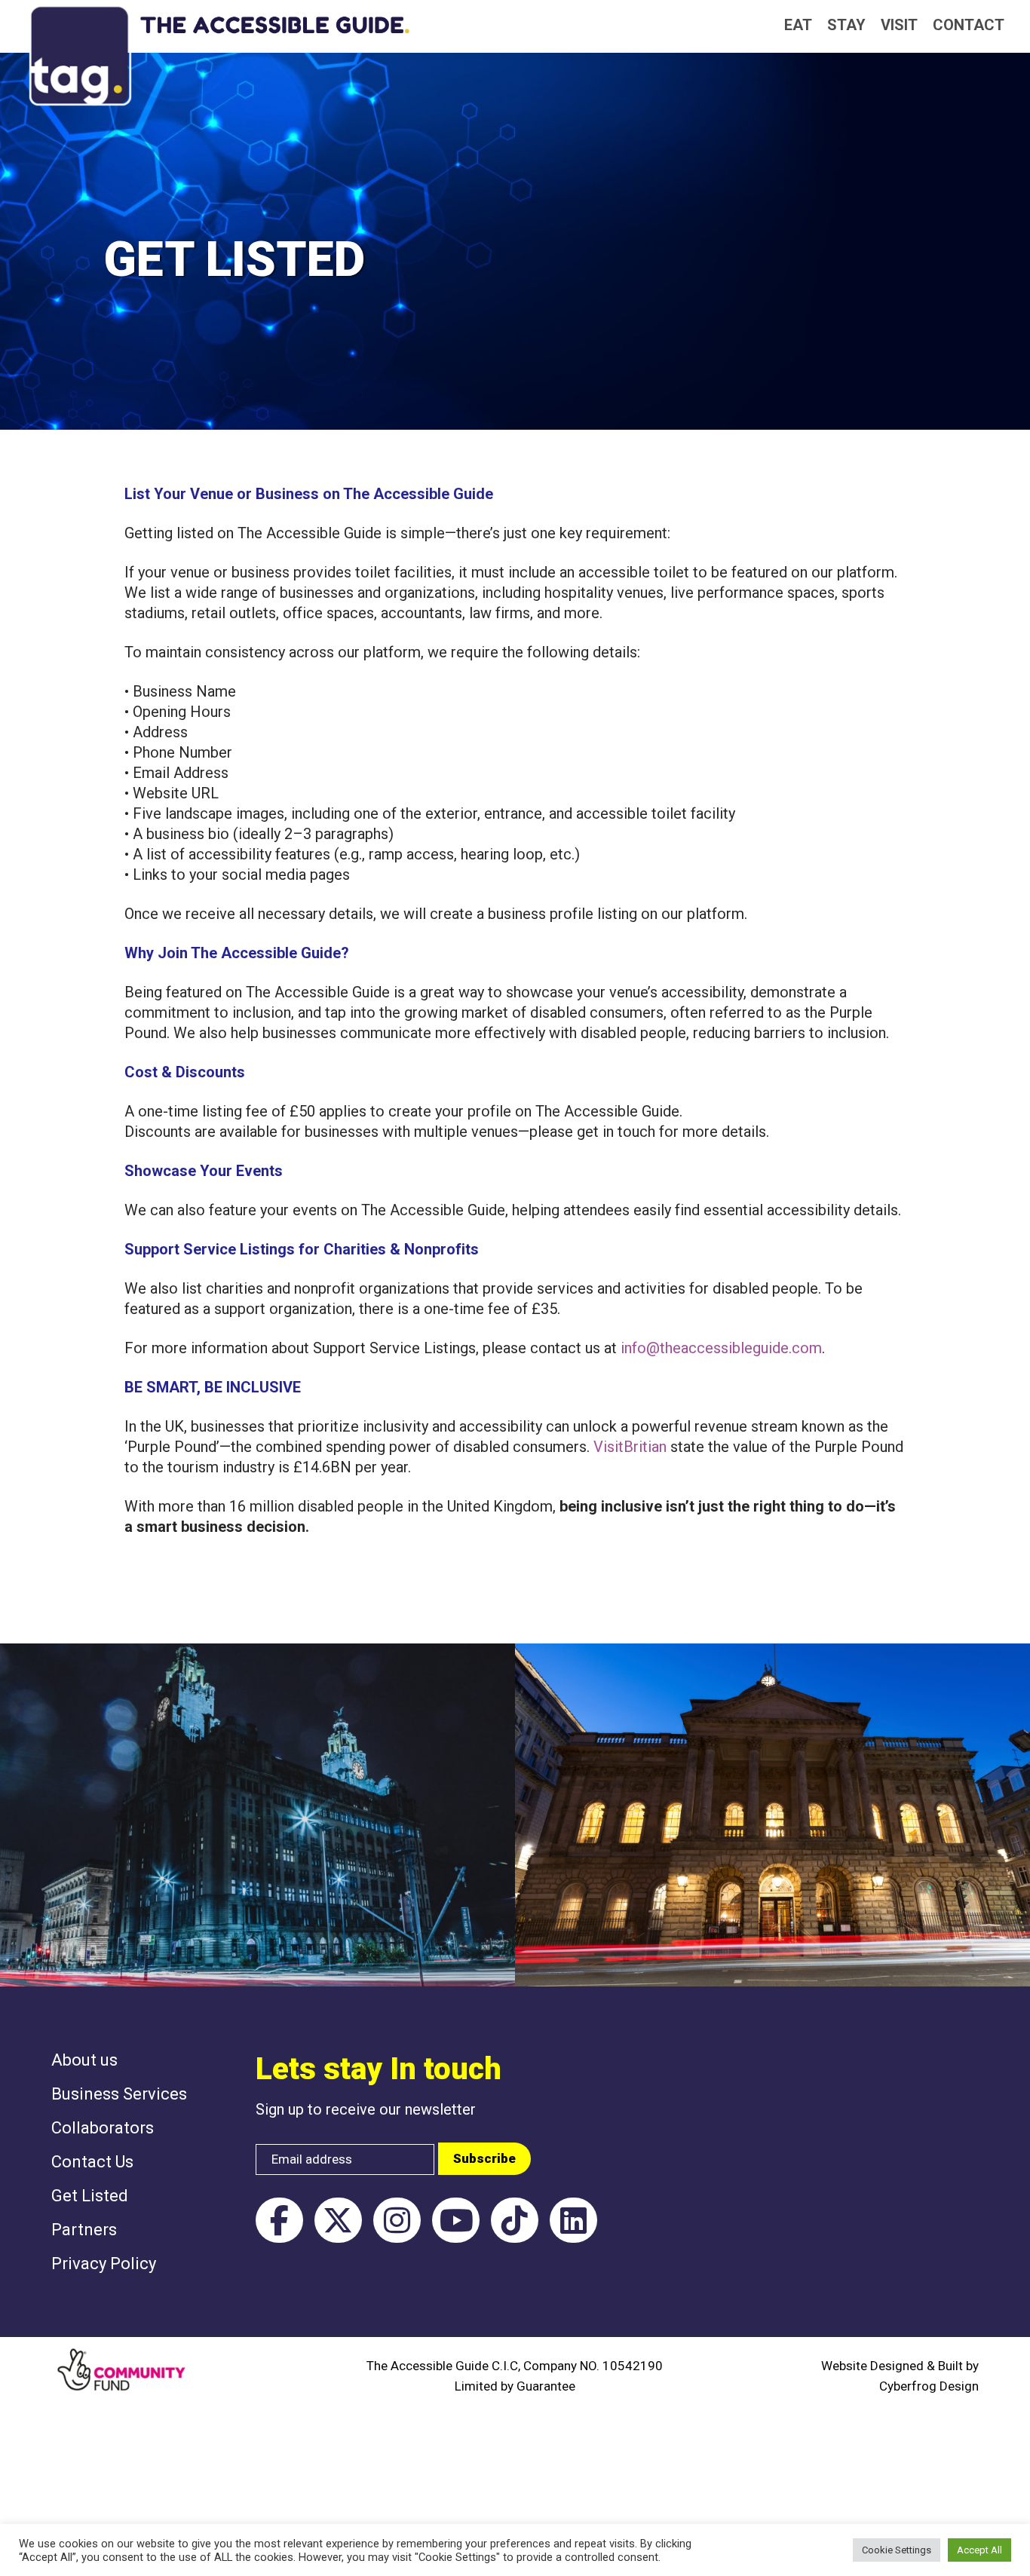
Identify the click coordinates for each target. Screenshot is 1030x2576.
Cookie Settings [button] (897, 2550)
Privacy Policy (104, 2264)
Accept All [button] (979, 2550)
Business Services (119, 2094)
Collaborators (103, 2128)
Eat (798, 25)
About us (84, 2060)
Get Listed (90, 2196)
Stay (846, 25)
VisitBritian (630, 1447)
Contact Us (92, 2162)
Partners (84, 2230)
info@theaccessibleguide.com (721, 1348)
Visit (899, 25)
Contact (969, 25)
